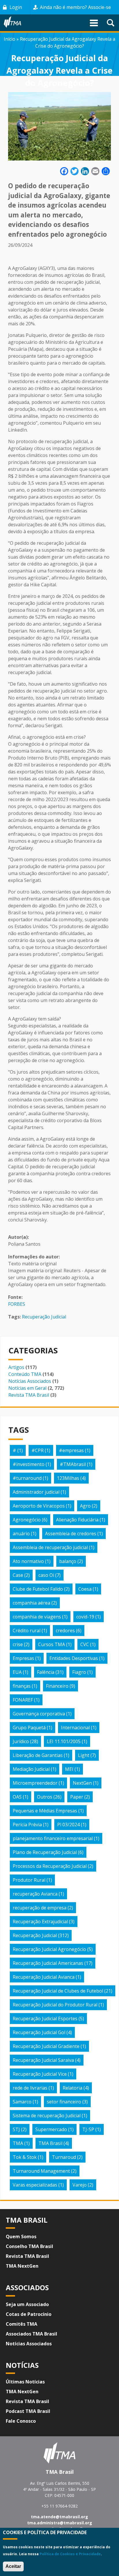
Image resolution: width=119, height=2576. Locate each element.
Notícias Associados (30, 1381)
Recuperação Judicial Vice (40, 2074)
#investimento (29, 1464)
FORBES (17, 1304)
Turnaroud (64, 2157)
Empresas (23, 1658)
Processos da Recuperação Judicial (50, 1866)
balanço (68, 1561)
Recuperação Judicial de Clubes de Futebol (58, 1991)
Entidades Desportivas (74, 1658)
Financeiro (57, 1686)
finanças (22, 1686)
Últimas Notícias (25, 2382)
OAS (17, 1797)
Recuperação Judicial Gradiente (46, 2046)
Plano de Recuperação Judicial (45, 1852)
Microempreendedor (35, 1783)
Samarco (22, 2102)
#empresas (71, 1450)
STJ (16, 2129)
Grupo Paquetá (29, 1728)
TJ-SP (88, 2129)
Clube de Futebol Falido (38, 1589)
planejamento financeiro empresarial (53, 1838)
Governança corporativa (39, 1714)
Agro (85, 1506)
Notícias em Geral (27, 1388)
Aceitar (13, 2566)
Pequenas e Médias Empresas (45, 1811)
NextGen (82, 1783)
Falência (46, 1672)
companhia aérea (31, 1603)
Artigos (16, 1367)
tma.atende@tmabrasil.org (59, 2517)
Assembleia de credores (71, 1534)
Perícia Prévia (27, 1825)
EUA (17, 1672)
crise (18, 1644)
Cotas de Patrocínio (29, 2314)
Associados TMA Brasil (31, 2334)
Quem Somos (21, 2236)
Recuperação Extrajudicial (40, 1922)
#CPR (38, 1450)
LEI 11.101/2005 (64, 1741)
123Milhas (68, 1478)
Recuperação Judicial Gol (39, 2032)
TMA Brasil (50, 2143)
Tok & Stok (25, 2157)
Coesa (85, 1589)
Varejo (80, 2185)
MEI (69, 1769)
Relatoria (72, 2088)
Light (84, 1755)
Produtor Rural (29, 1880)
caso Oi (46, 1575)
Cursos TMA (52, 1644)
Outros (45, 1797)
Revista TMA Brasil (29, 1395)
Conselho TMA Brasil (29, 2246)
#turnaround (27, 1478)
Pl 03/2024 (68, 1825)
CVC (85, 1644)
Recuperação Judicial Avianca (44, 1977)
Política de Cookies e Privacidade (70, 2554)
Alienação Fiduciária (77, 1520)
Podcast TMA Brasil (28, 2411)
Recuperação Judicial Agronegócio (49, 1949)
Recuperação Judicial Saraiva (43, 2060)
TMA (18, 2143)
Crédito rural (27, 1631)
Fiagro (79, 1672)
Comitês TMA (22, 2324)
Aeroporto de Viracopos (39, 1506)
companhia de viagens (37, 1617)
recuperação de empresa (40, 1908)
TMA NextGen (22, 2266)
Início (10, 39)
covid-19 (85, 1617)
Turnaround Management (41, 2171)
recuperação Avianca (35, 1894)
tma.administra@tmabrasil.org (60, 2523)
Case (18, 1575)
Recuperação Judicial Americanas (48, 1963)
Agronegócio (27, 1520)
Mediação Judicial (31, 1769)
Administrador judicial (36, 1492)
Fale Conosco (21, 2421)
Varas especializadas (35, 2185)
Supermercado (51, 2129)
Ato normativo (28, 1561)
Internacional (75, 1728)
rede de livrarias (30, 2088)
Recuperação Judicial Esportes (45, 2019)
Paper (77, 1797)
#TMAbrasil (73, 1464)
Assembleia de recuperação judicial (50, 1547)
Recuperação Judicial (44, 1317)
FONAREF (23, 1700)
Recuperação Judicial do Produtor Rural (55, 2005)
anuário (21, 1534)
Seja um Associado (27, 2304)
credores (65, 1631)
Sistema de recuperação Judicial (47, 2116)
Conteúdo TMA (25, 1374)
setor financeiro (64, 2102)
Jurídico (21, 1741)
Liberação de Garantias (38, 1755)
